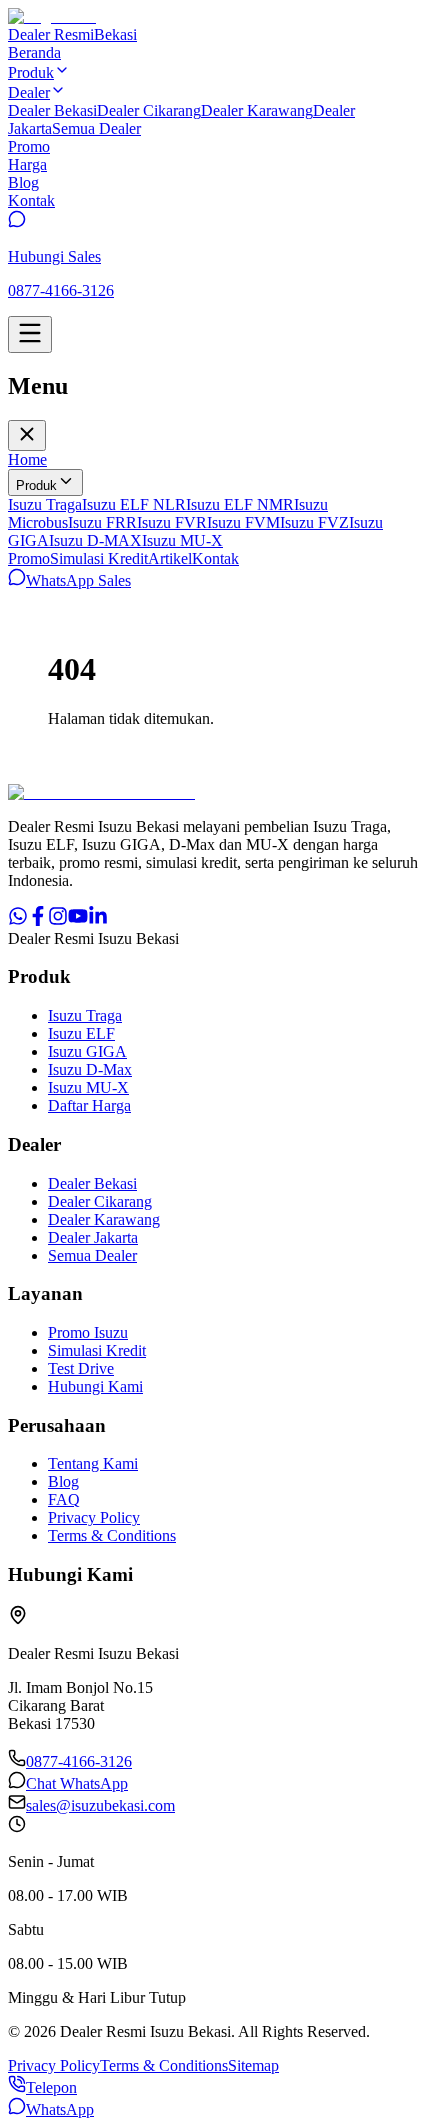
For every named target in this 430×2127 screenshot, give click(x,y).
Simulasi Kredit (99, 558)
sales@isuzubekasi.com (100, 1805)
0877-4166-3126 (79, 1761)
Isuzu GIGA (87, 1051)
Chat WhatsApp (77, 1783)
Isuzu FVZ (314, 522)
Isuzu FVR (172, 522)
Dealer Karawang (257, 110)
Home (27, 459)
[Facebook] (38, 920)
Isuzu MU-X (182, 540)
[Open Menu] (30, 334)
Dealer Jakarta (93, 1237)
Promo (29, 558)
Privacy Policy (94, 1517)
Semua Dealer (96, 128)
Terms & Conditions (112, 1535)
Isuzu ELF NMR (240, 504)
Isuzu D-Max (90, 1069)
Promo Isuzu (88, 1332)
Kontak (215, 558)
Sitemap (253, 2065)
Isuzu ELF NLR (134, 504)
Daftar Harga (89, 1105)
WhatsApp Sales (78, 580)
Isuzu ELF (81, 1033)
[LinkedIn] (98, 920)
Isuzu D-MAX (95, 540)
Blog (63, 1481)
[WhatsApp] (18, 920)
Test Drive (81, 1368)
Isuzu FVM (243, 522)
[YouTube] (78, 920)
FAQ (64, 1499)
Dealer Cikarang (149, 110)
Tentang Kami (93, 1463)
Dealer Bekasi (52, 110)
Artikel (170, 558)
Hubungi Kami (95, 1386)
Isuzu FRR (102, 522)
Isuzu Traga (45, 504)
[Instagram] (58, 920)
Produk (36, 485)
